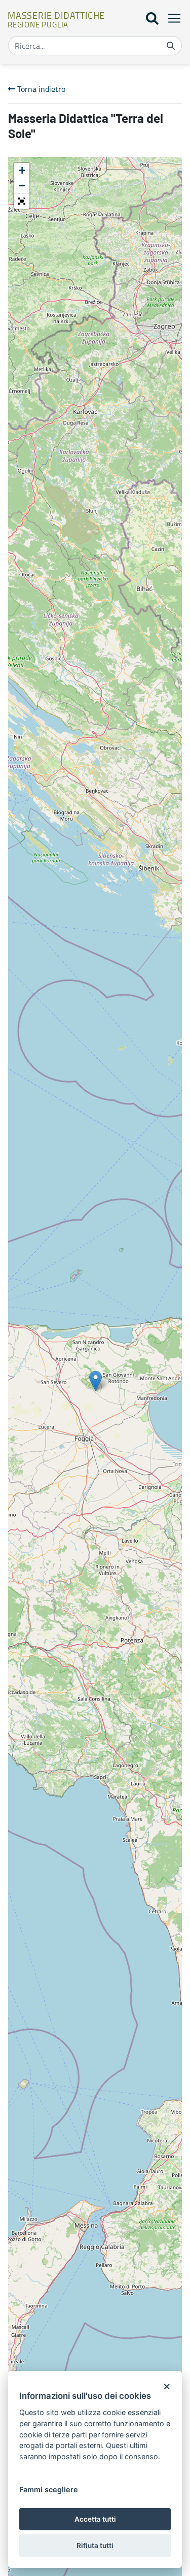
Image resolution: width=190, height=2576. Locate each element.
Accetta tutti (95, 2519)
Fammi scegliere (49, 2489)
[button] (22, 201)
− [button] (22, 186)
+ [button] (22, 170)
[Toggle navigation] (171, 18)
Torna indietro (40, 89)
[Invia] (171, 46)
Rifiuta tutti (95, 2546)
